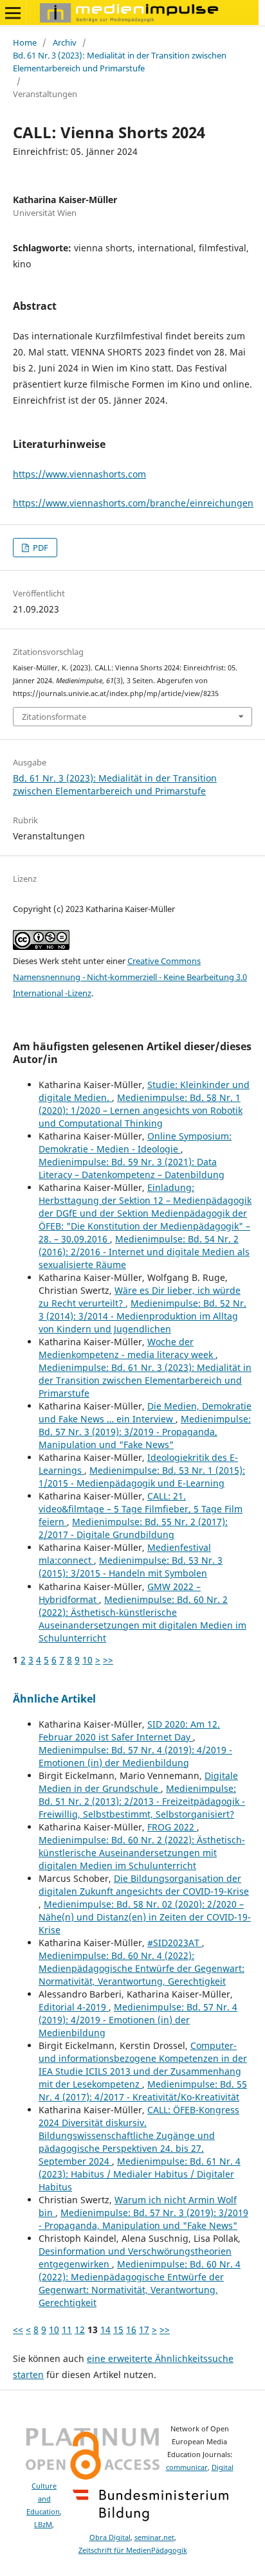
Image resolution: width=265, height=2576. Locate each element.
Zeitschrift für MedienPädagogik (133, 2550)
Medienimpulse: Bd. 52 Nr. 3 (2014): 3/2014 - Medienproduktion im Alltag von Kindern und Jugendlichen (142, 1316)
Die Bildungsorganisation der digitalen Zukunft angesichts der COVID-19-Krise (144, 1885)
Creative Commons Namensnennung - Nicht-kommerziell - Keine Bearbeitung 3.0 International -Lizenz (130, 977)
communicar (187, 2467)
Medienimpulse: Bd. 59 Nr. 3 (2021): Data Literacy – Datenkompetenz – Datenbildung (132, 1168)
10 (87, 1660)
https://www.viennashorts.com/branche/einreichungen (133, 503)
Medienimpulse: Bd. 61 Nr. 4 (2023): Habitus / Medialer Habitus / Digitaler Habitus (140, 2174)
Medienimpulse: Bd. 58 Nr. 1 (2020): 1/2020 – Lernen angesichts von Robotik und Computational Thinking (141, 1110)
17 (144, 2330)
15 (118, 2330)
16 (131, 2330)
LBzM (43, 2525)
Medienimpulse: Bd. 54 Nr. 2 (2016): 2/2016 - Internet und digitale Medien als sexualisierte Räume (144, 1252)
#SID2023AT (175, 1943)
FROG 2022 (172, 1827)
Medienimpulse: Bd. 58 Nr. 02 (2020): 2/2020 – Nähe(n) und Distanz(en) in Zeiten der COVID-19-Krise (145, 1917)
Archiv (65, 42)
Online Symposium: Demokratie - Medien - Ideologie (135, 1142)
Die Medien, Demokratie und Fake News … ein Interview (145, 1412)
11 (67, 2330)
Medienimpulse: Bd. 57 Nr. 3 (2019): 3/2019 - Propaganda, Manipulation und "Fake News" (145, 1432)
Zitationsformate (54, 717)
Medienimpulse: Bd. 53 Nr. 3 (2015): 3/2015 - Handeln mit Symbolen (131, 1567)
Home (25, 42)
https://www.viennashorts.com (79, 474)
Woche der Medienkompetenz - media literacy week (127, 1348)
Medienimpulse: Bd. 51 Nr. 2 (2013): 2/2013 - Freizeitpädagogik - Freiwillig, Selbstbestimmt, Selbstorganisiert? (142, 1801)
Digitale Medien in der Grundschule (138, 1782)
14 (105, 2330)
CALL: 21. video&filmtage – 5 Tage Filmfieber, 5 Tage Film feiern (141, 1509)
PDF (40, 548)
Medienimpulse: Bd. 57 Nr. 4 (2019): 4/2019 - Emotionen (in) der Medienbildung (135, 1756)
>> (108, 1660)
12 (80, 2330)
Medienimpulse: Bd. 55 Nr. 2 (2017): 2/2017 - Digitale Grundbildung (133, 1528)
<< (18, 2330)
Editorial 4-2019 (74, 2007)
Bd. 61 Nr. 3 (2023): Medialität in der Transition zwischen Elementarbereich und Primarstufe (120, 62)
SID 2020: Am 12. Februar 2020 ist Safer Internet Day (129, 1731)
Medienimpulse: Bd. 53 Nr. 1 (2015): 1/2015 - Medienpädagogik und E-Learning (142, 1477)
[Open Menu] (13, 13)
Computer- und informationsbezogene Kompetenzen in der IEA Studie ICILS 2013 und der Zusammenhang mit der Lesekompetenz (143, 2065)
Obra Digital (110, 2537)
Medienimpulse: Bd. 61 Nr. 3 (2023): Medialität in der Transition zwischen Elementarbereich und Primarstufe (145, 1380)
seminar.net (154, 2537)
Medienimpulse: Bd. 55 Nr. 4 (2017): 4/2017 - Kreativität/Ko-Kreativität (143, 2090)
